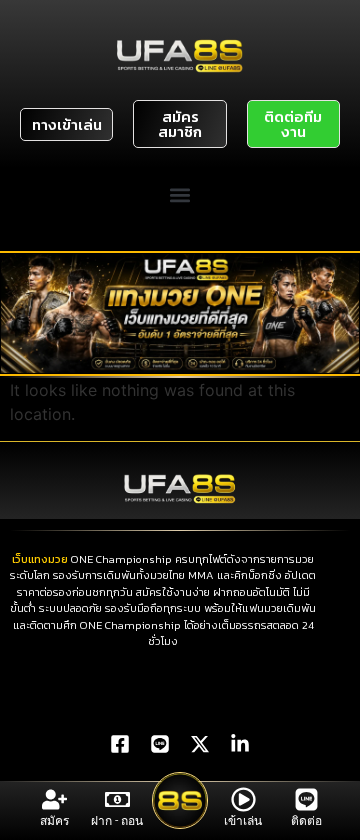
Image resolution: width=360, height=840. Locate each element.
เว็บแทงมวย (40, 559)
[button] (180, 194)
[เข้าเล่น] (243, 799)
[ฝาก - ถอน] (117, 799)
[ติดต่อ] (306, 799)
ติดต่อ (306, 821)
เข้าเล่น (243, 821)
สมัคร (54, 821)
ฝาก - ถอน (117, 821)
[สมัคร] (54, 799)
